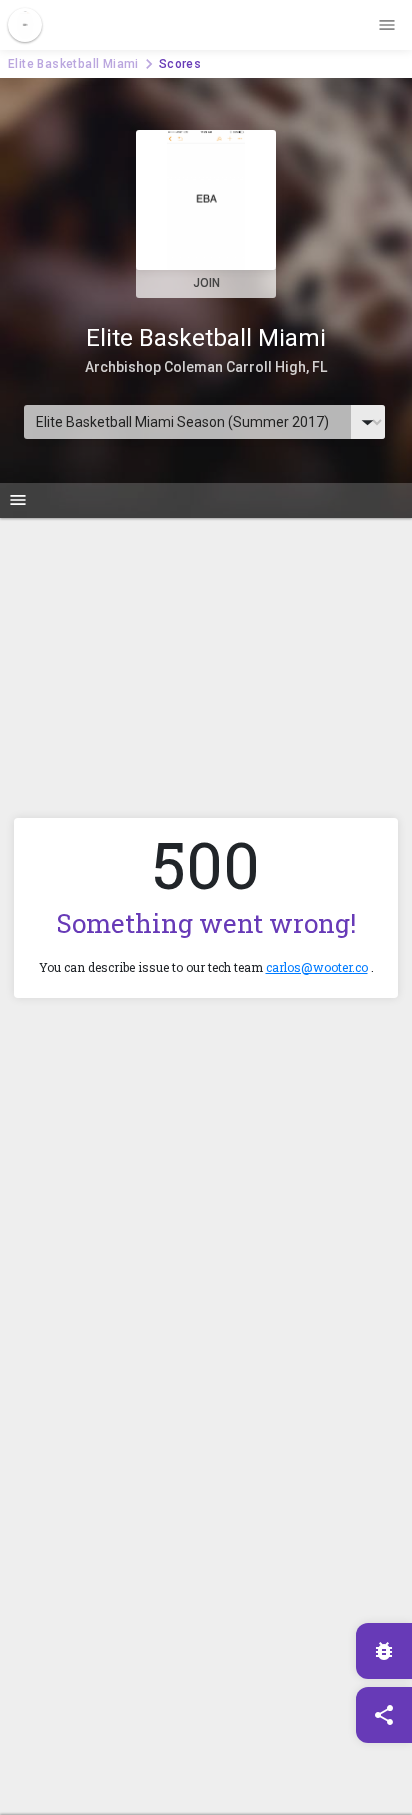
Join (206, 283)
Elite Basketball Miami (73, 64)
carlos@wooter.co (317, 967)
